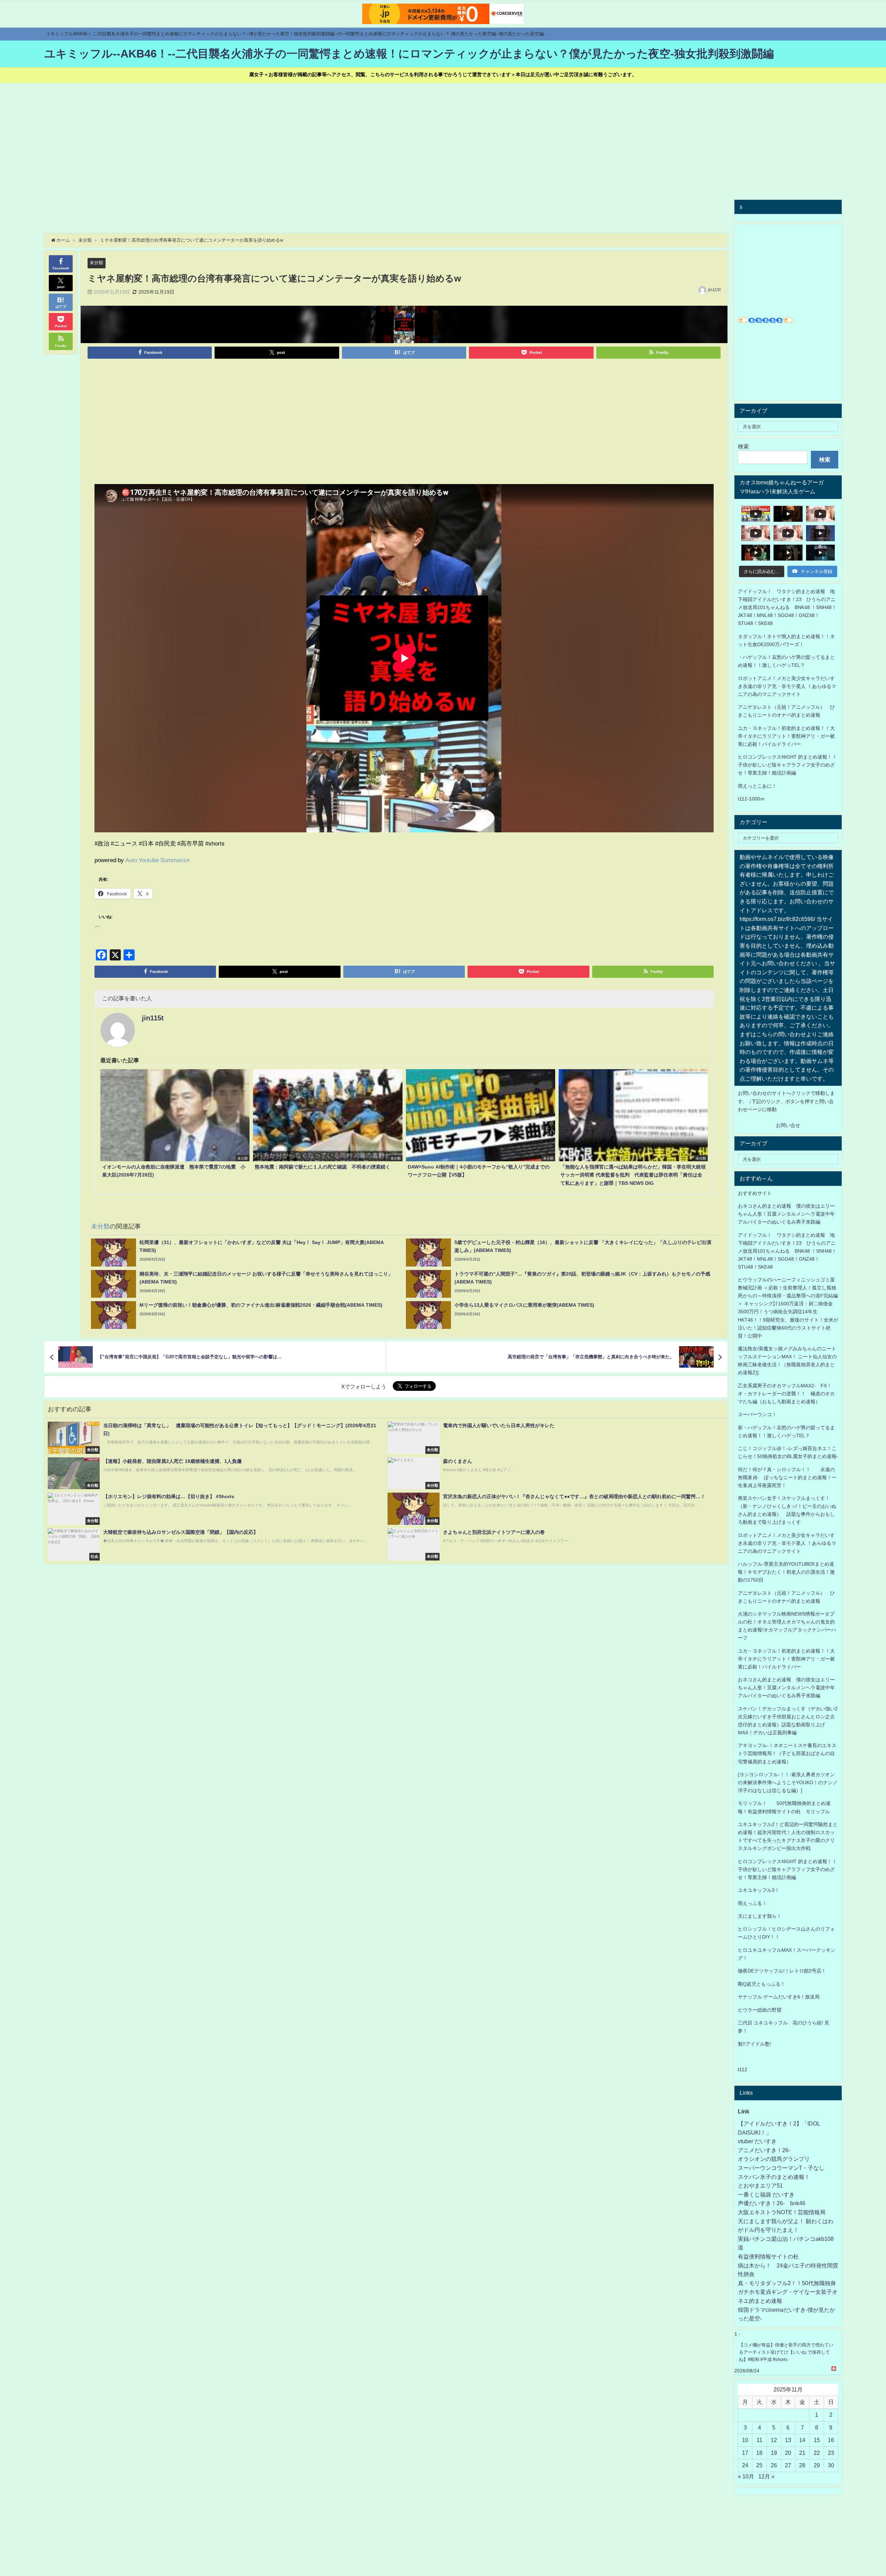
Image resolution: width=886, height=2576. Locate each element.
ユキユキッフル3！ (759, 1890)
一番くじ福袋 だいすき (766, 2194)
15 (817, 2440)
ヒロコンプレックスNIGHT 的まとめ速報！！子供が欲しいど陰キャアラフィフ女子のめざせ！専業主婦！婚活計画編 (787, 765)
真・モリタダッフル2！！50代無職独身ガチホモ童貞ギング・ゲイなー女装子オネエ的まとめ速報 (788, 2292)
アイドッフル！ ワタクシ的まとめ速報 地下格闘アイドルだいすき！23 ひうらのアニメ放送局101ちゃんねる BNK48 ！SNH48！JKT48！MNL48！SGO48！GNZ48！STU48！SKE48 (787, 607)
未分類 (96, 263)
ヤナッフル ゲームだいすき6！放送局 (779, 1997)
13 (788, 2440)
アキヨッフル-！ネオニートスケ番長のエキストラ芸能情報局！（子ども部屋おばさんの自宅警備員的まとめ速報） (787, 1753)
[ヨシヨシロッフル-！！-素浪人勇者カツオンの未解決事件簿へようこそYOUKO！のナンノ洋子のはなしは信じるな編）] (788, 1782)
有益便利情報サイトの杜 (768, 2256)
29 (817, 2465)
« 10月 (746, 2476)
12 (774, 2440)
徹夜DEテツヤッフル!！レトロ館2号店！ (782, 1971)
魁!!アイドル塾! (754, 2044)
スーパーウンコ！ (757, 1414)
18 (759, 2453)
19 (774, 2453)
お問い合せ (788, 1125)
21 (802, 2453)
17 (745, 2453)
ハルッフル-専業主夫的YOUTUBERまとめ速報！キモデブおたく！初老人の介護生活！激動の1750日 (786, 1572)
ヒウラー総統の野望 (760, 2010)
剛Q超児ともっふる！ (762, 1984)
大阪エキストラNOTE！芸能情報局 (782, 2212)
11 (760, 2440)
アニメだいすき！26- (764, 2150)
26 (774, 2465)
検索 (743, 446)
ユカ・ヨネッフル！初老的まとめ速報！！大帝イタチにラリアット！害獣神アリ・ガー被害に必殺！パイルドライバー (786, 736)
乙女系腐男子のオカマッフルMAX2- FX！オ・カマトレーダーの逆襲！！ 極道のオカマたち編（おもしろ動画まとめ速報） (786, 1394)
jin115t (714, 290)
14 (802, 2440)
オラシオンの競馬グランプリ (774, 2159)
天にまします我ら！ (760, 1916)
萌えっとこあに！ (757, 786)
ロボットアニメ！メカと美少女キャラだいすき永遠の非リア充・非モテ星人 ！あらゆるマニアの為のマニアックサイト (787, 1543)
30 (831, 2465)
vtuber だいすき (757, 2141)
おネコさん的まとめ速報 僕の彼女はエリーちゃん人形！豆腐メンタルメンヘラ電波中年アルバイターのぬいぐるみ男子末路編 (786, 1214)
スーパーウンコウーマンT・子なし (781, 2168)
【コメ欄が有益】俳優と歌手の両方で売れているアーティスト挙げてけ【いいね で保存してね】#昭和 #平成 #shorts (786, 2352)
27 (788, 2465)
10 (745, 2440)
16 (831, 2440)
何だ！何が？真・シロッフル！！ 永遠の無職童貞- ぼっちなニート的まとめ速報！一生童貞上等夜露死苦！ (787, 1477)
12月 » (766, 2476)
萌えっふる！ (752, 1903)
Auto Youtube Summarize (157, 860)
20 (788, 2453)
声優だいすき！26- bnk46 (772, 2203)
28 (802, 2465)
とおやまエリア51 (760, 2185)
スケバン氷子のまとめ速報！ (774, 2177)
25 (759, 2465)
